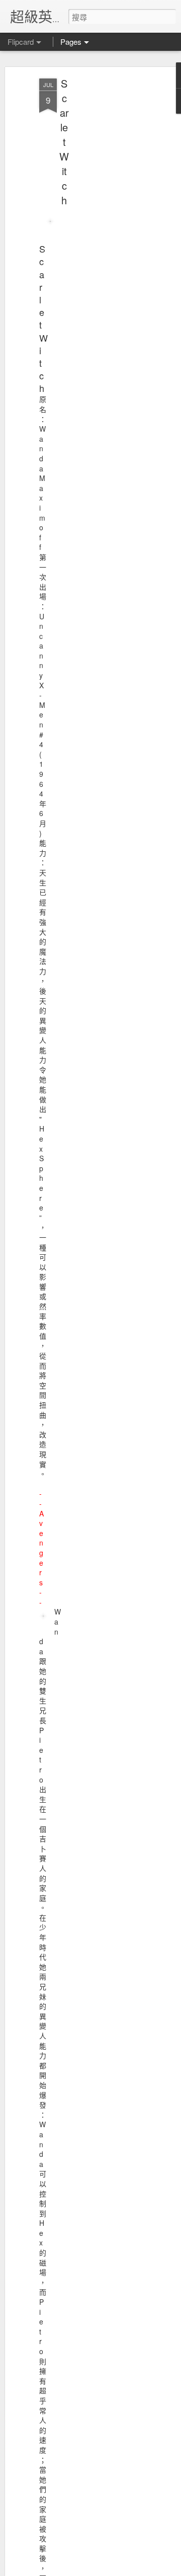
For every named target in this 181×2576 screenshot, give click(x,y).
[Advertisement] (95, 237)
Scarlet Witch (64, 142)
